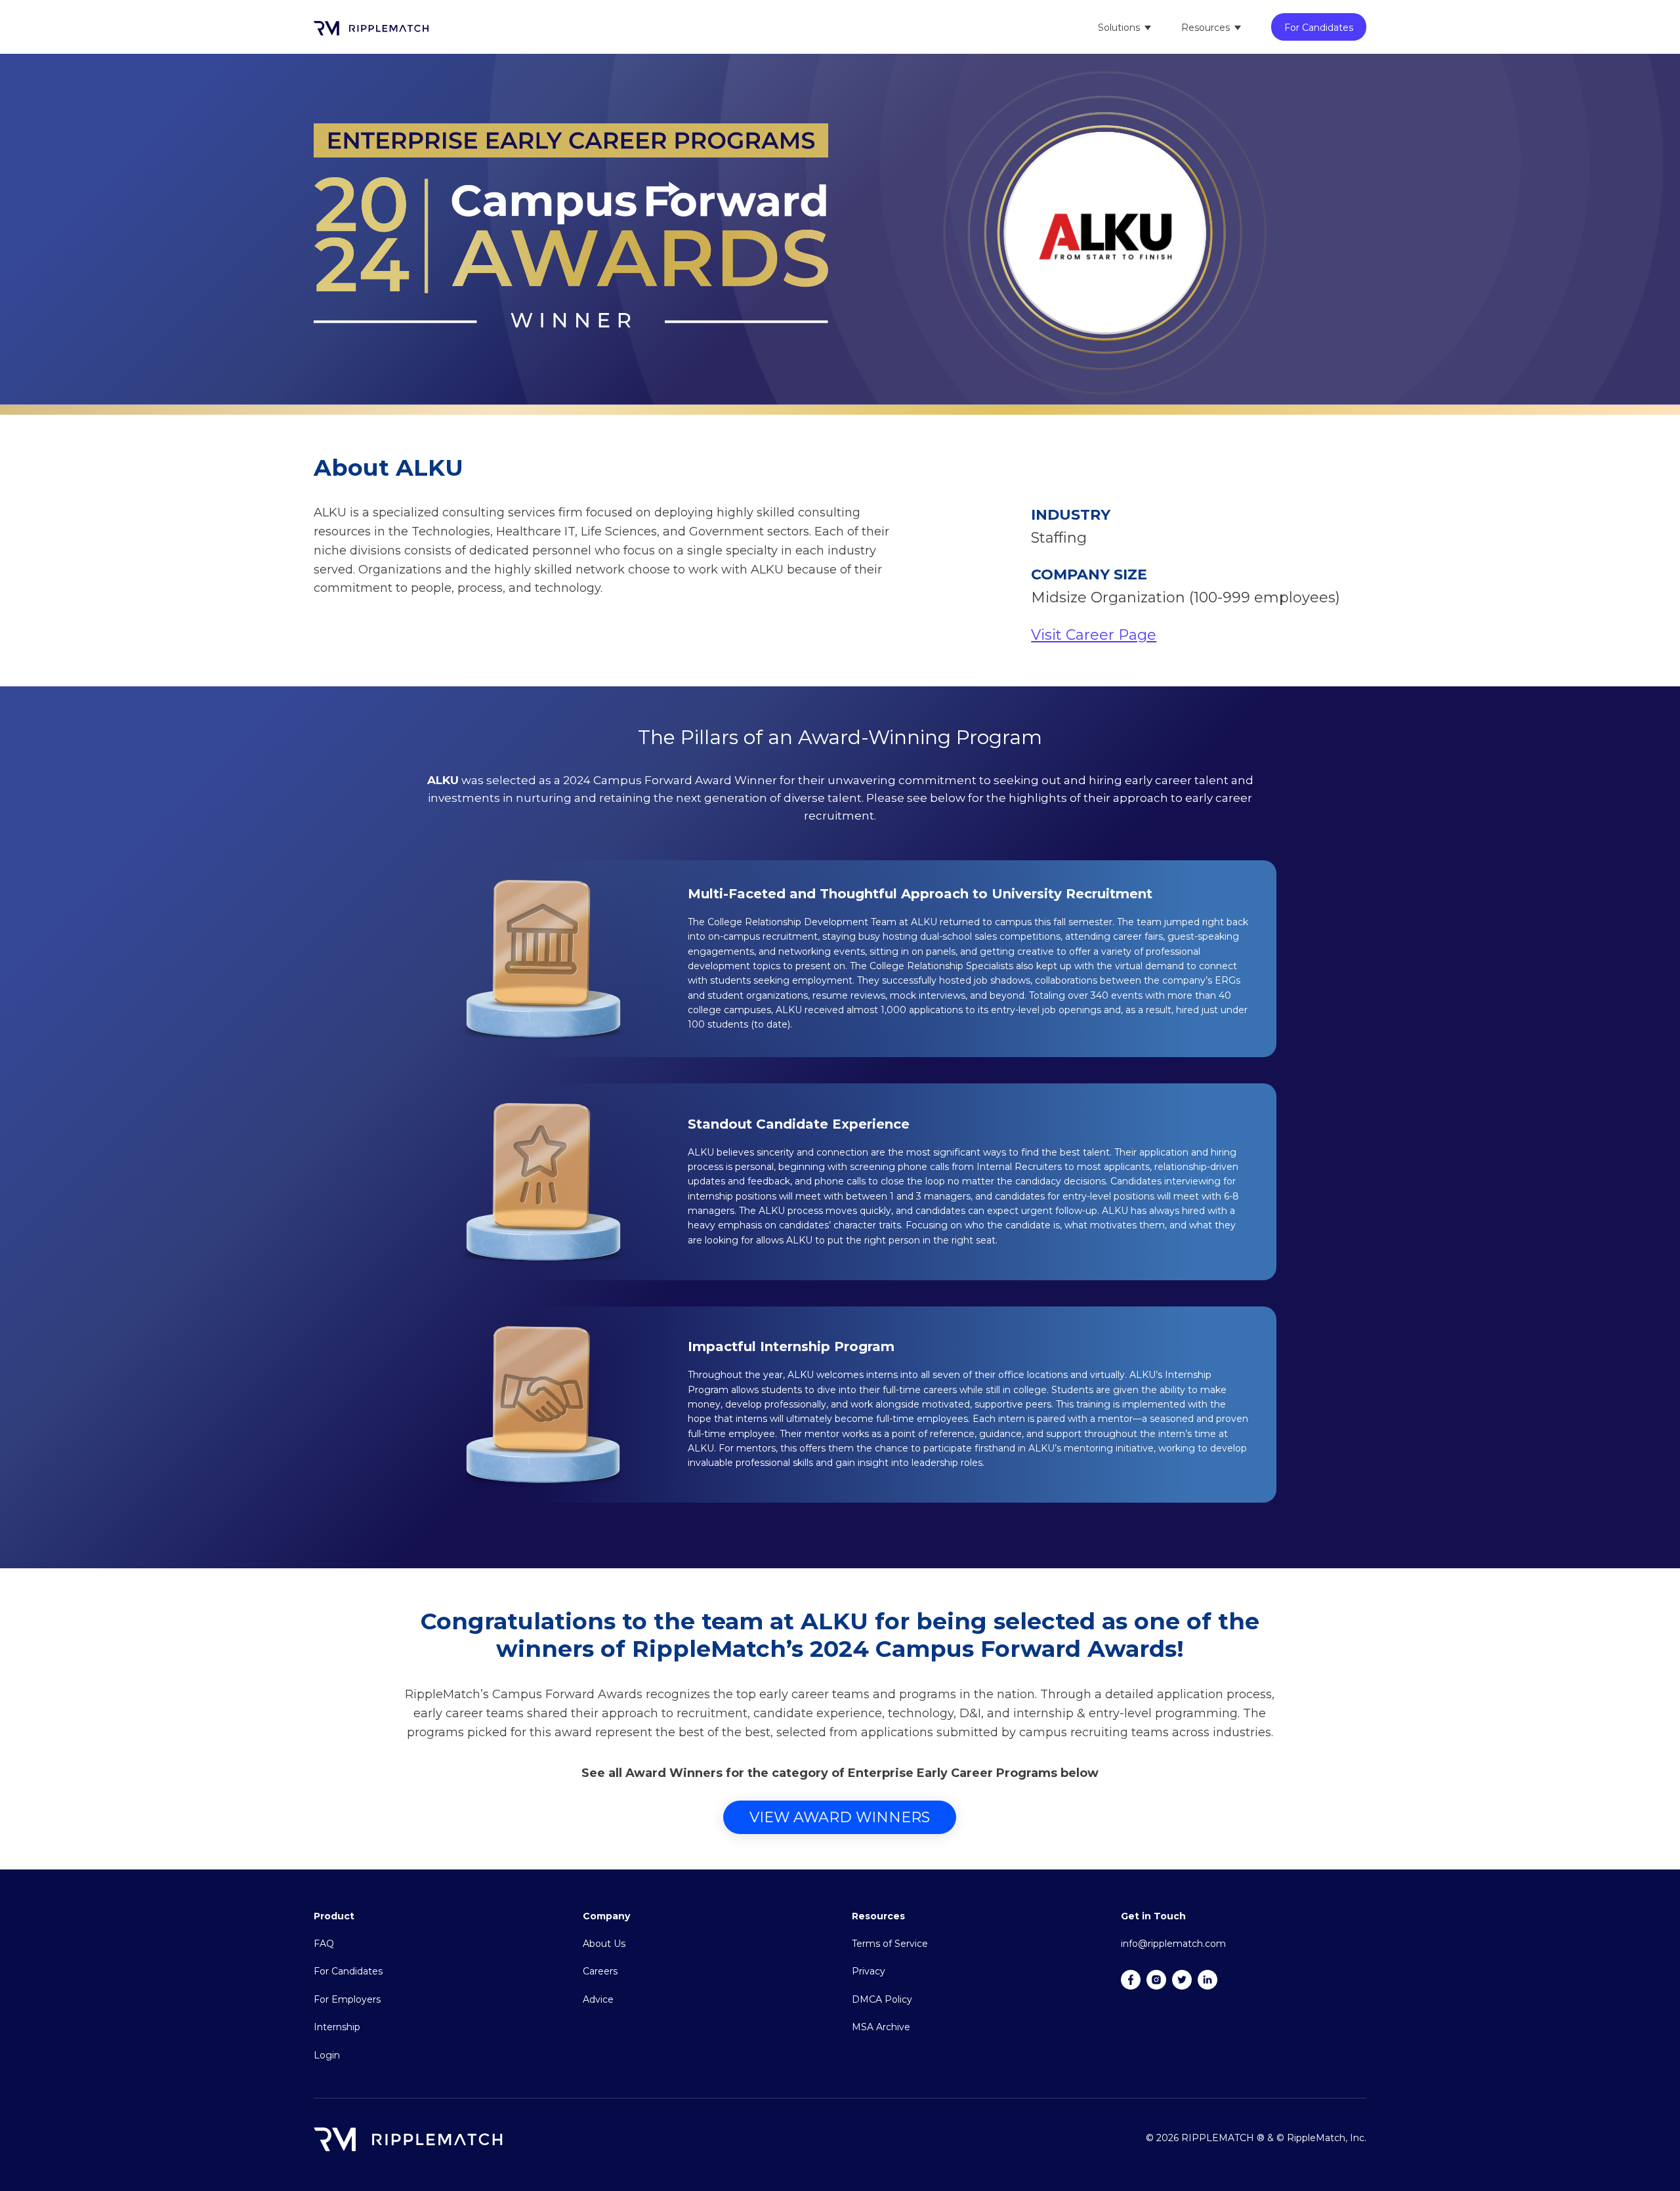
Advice (598, 1999)
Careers (600, 1971)
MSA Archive (881, 2027)
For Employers (347, 1999)
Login (327, 2055)
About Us (604, 1944)
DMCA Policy (882, 1999)
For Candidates (1319, 28)
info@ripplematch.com (1173, 1944)
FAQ (324, 1944)
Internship (337, 2027)
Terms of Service (890, 1944)
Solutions (1119, 28)
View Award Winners (840, 1817)
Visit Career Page (1094, 635)
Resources (1206, 28)
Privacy (869, 1971)
